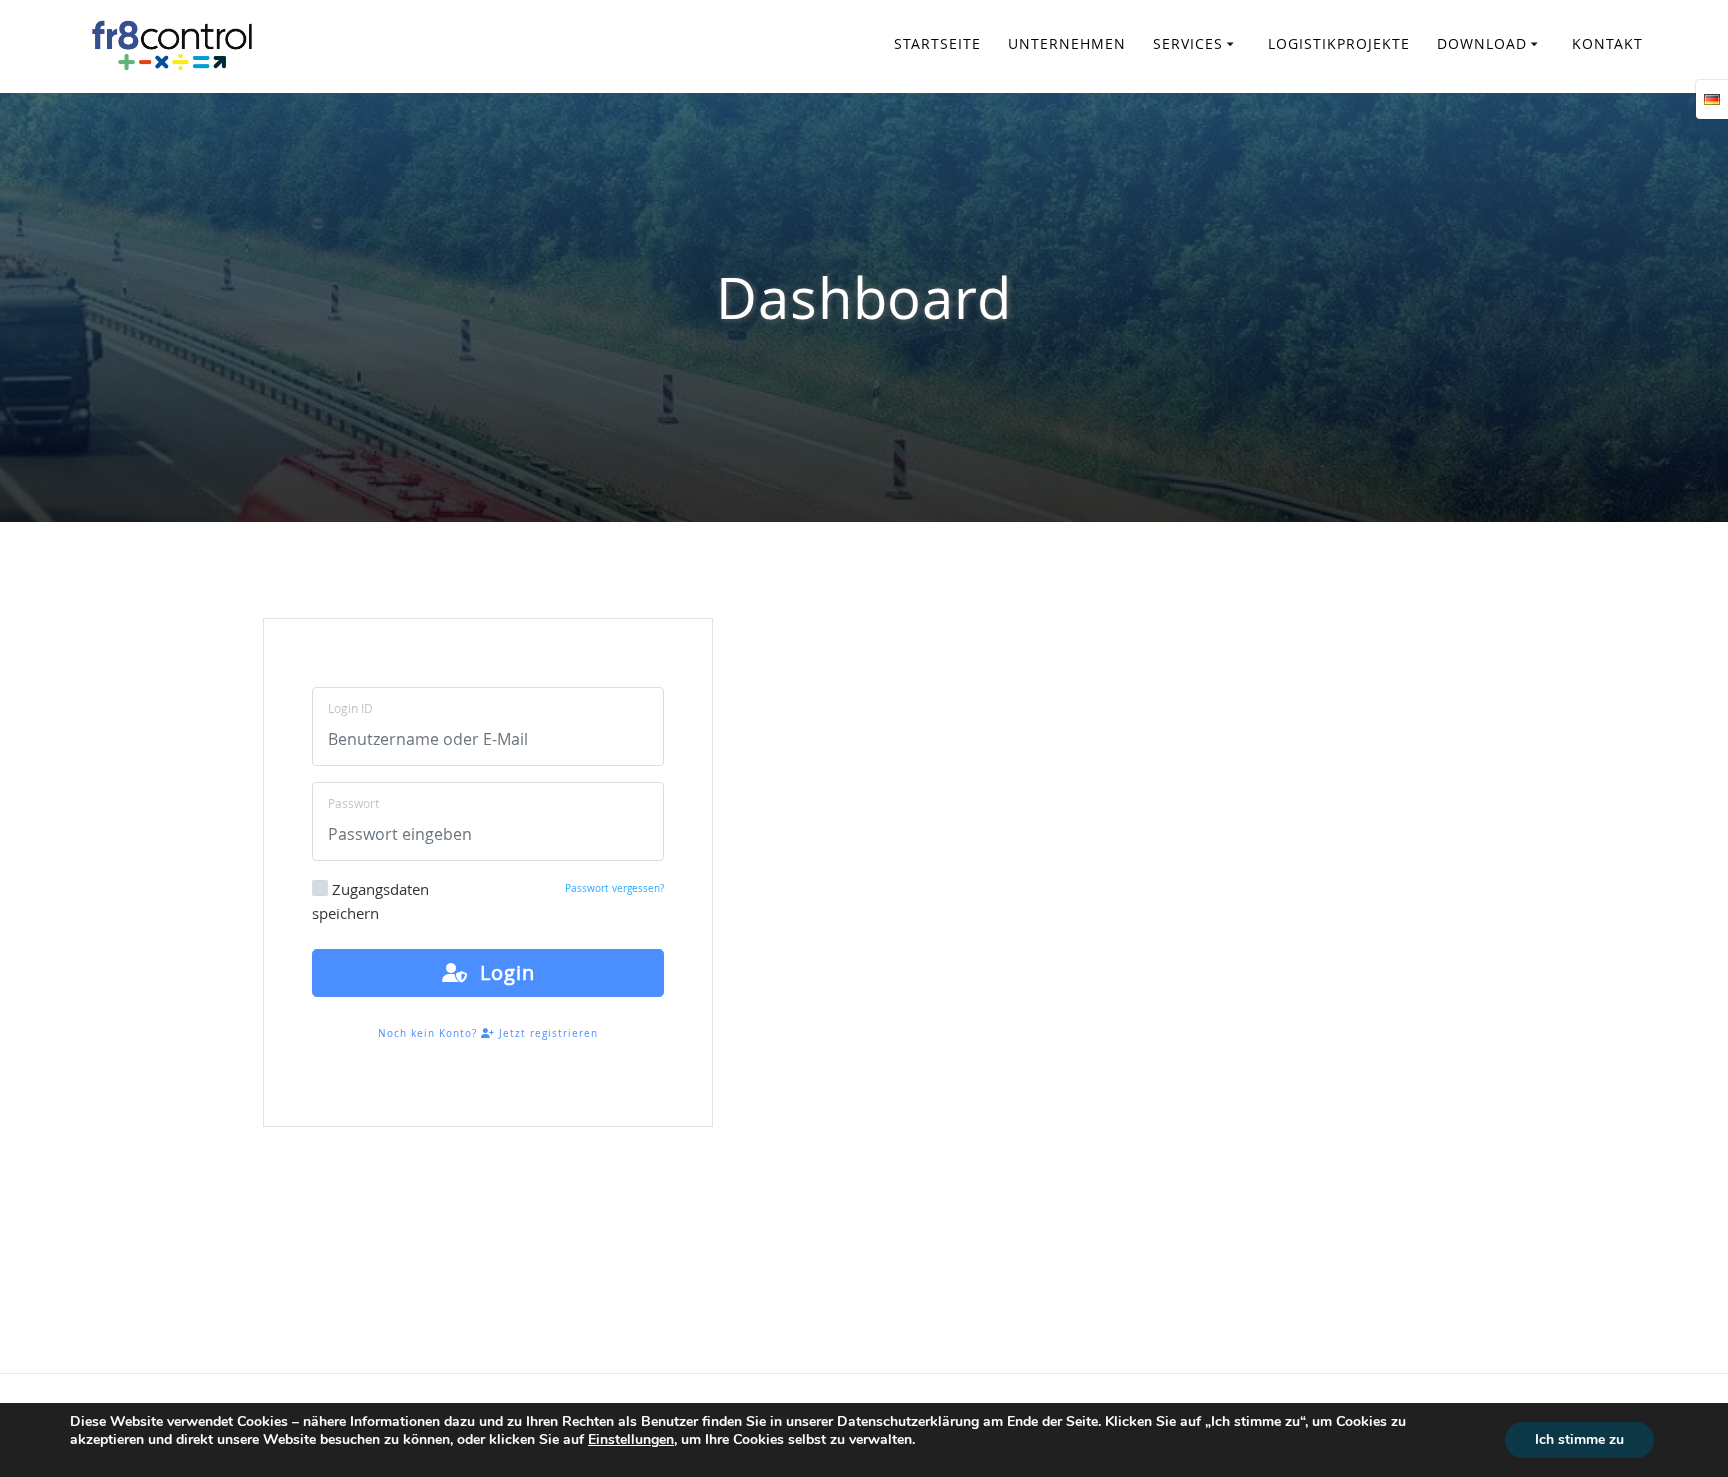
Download (1482, 43)
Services (1188, 43)
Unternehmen (1067, 43)
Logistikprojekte (1339, 43)
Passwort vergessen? (614, 888)
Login (501, 972)
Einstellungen (631, 1440)
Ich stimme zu (1579, 1439)
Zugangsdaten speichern (370, 901)
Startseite (937, 43)
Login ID (350, 708)
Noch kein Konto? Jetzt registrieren (488, 1033)
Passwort (353, 803)
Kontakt (1607, 43)
